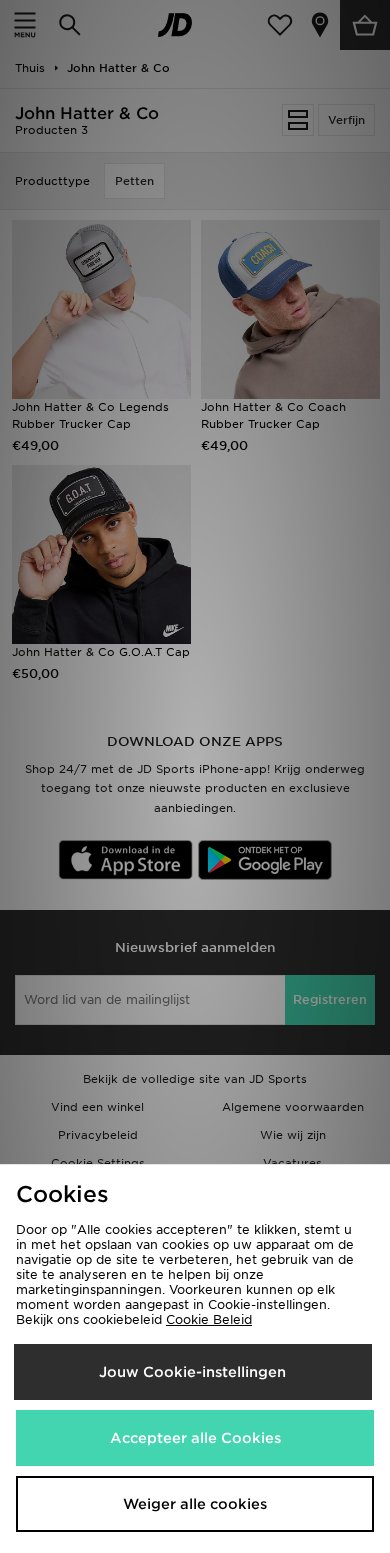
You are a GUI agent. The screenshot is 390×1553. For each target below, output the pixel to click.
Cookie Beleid (209, 1319)
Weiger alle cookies (195, 1504)
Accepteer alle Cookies (195, 1438)
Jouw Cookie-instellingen (192, 1372)
